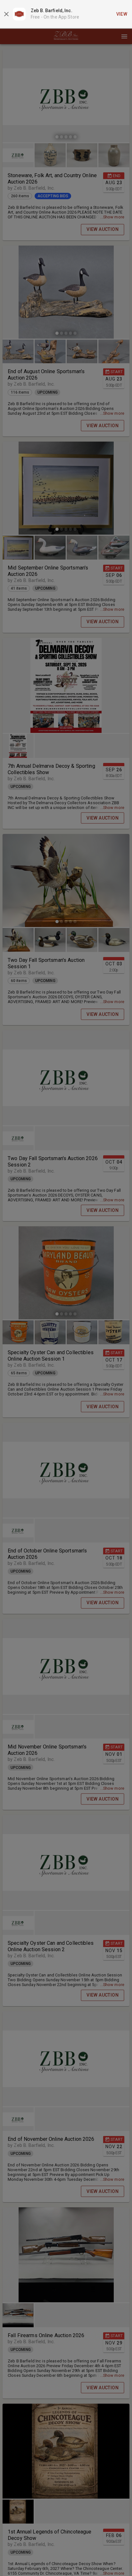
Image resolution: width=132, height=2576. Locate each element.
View (122, 14)
